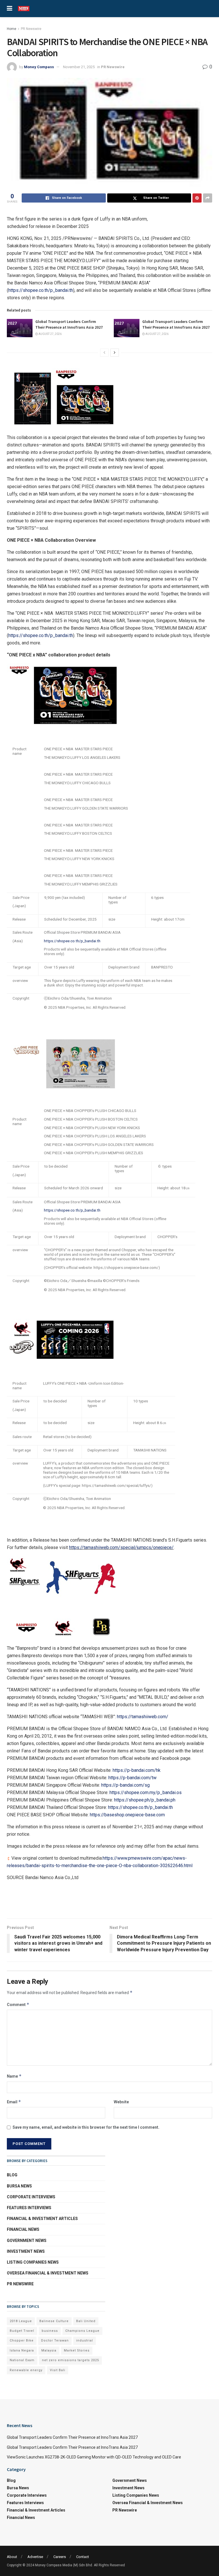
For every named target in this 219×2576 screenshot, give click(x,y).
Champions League (82, 2331)
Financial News (23, 2229)
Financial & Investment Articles (42, 2219)
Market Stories (77, 2350)
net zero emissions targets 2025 (70, 2360)
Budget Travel (22, 2331)
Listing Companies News (33, 2262)
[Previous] (104, 353)
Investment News (26, 2251)
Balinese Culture (54, 2321)
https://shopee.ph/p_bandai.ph (145, 1800)
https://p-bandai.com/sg (125, 1785)
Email (14, 2102)
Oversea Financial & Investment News (48, 2273)
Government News (27, 2241)
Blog (12, 2175)
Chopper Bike (22, 2341)
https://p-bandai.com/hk (137, 1770)
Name (14, 2076)
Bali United (86, 2321)
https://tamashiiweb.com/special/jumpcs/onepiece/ (121, 1547)
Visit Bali (58, 2370)
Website (121, 2102)
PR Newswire (31, 29)
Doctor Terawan (55, 2341)
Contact (83, 2557)
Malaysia (49, 2350)
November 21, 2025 (79, 67)
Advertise (35, 2557)
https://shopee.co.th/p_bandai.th (41, 290)
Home (12, 29)
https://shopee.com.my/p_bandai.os (146, 1793)
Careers (60, 2557)
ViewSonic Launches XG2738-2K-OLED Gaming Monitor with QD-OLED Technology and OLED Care (94, 2457)
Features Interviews (29, 2208)
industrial (85, 2341)
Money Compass (39, 67)
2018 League (21, 2321)
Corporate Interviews (31, 2197)
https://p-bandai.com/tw (132, 1778)
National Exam (22, 2360)
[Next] (115, 353)
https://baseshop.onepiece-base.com (127, 1815)
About (12, 2557)
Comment (18, 2004)
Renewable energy (26, 2370)
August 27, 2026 (50, 334)
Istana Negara (22, 2350)
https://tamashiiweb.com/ (143, 1717)
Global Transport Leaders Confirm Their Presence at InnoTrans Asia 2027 (69, 324)
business (50, 2331)
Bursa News (19, 2186)
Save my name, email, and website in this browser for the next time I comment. (86, 2127)
